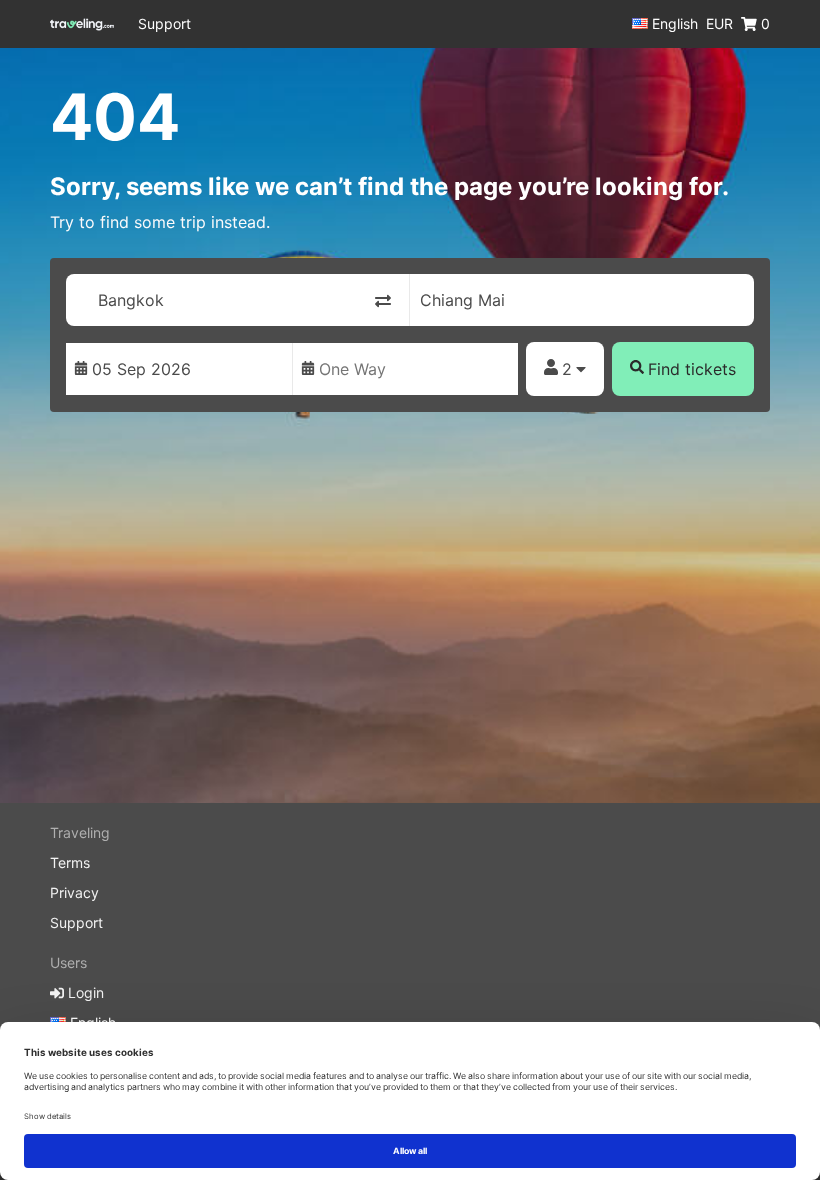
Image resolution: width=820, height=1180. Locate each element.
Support (164, 23)
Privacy (74, 892)
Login (84, 992)
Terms (70, 862)
